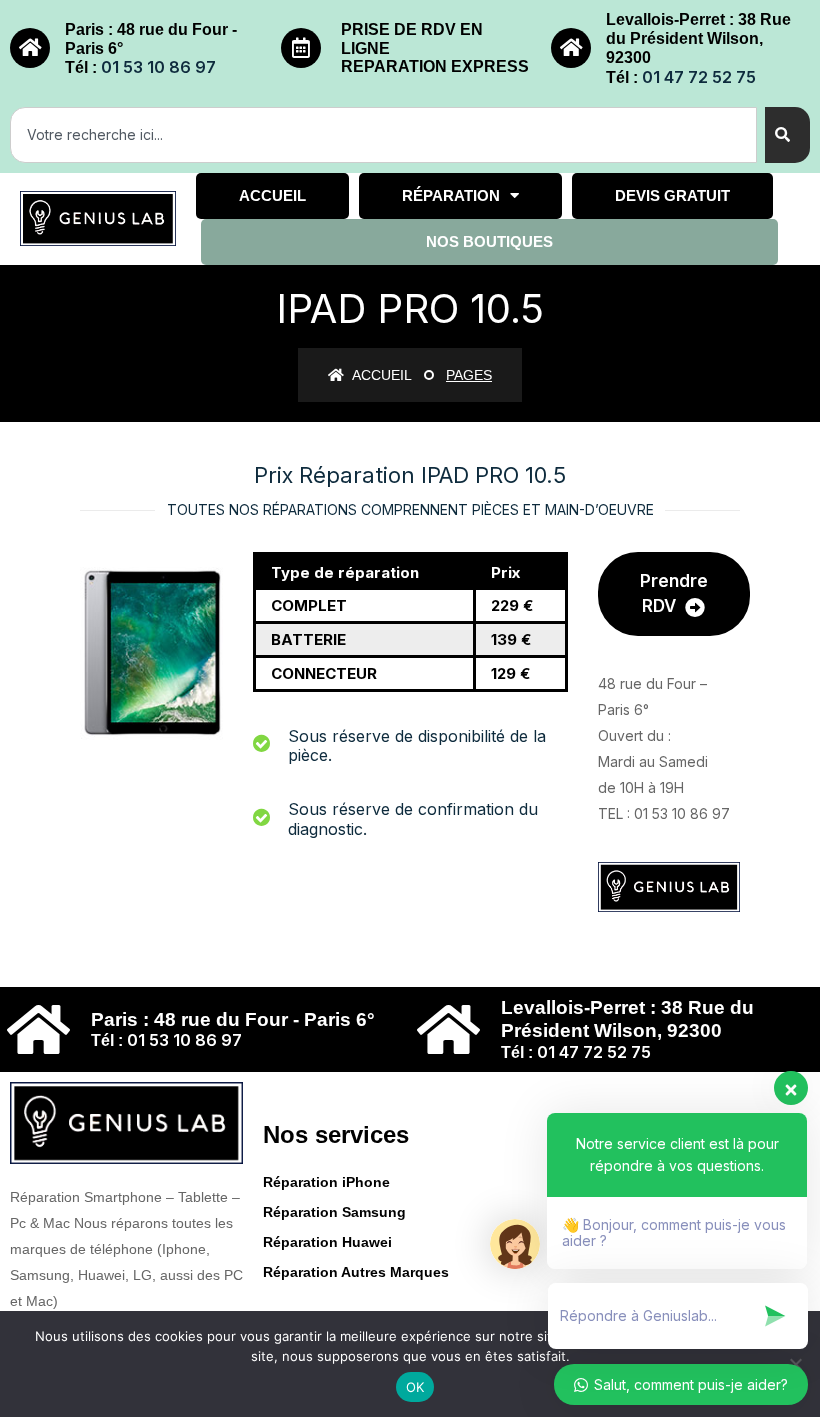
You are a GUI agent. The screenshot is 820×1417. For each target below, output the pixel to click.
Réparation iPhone (326, 1182)
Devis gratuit (672, 195)
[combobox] (383, 135)
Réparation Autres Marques (356, 1272)
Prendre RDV (674, 593)
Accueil (272, 195)
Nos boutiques (489, 241)
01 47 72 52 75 (699, 77)
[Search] (787, 135)
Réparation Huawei (327, 1242)
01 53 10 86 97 (158, 67)
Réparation (451, 195)
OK (415, 1387)
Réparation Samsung (334, 1212)
